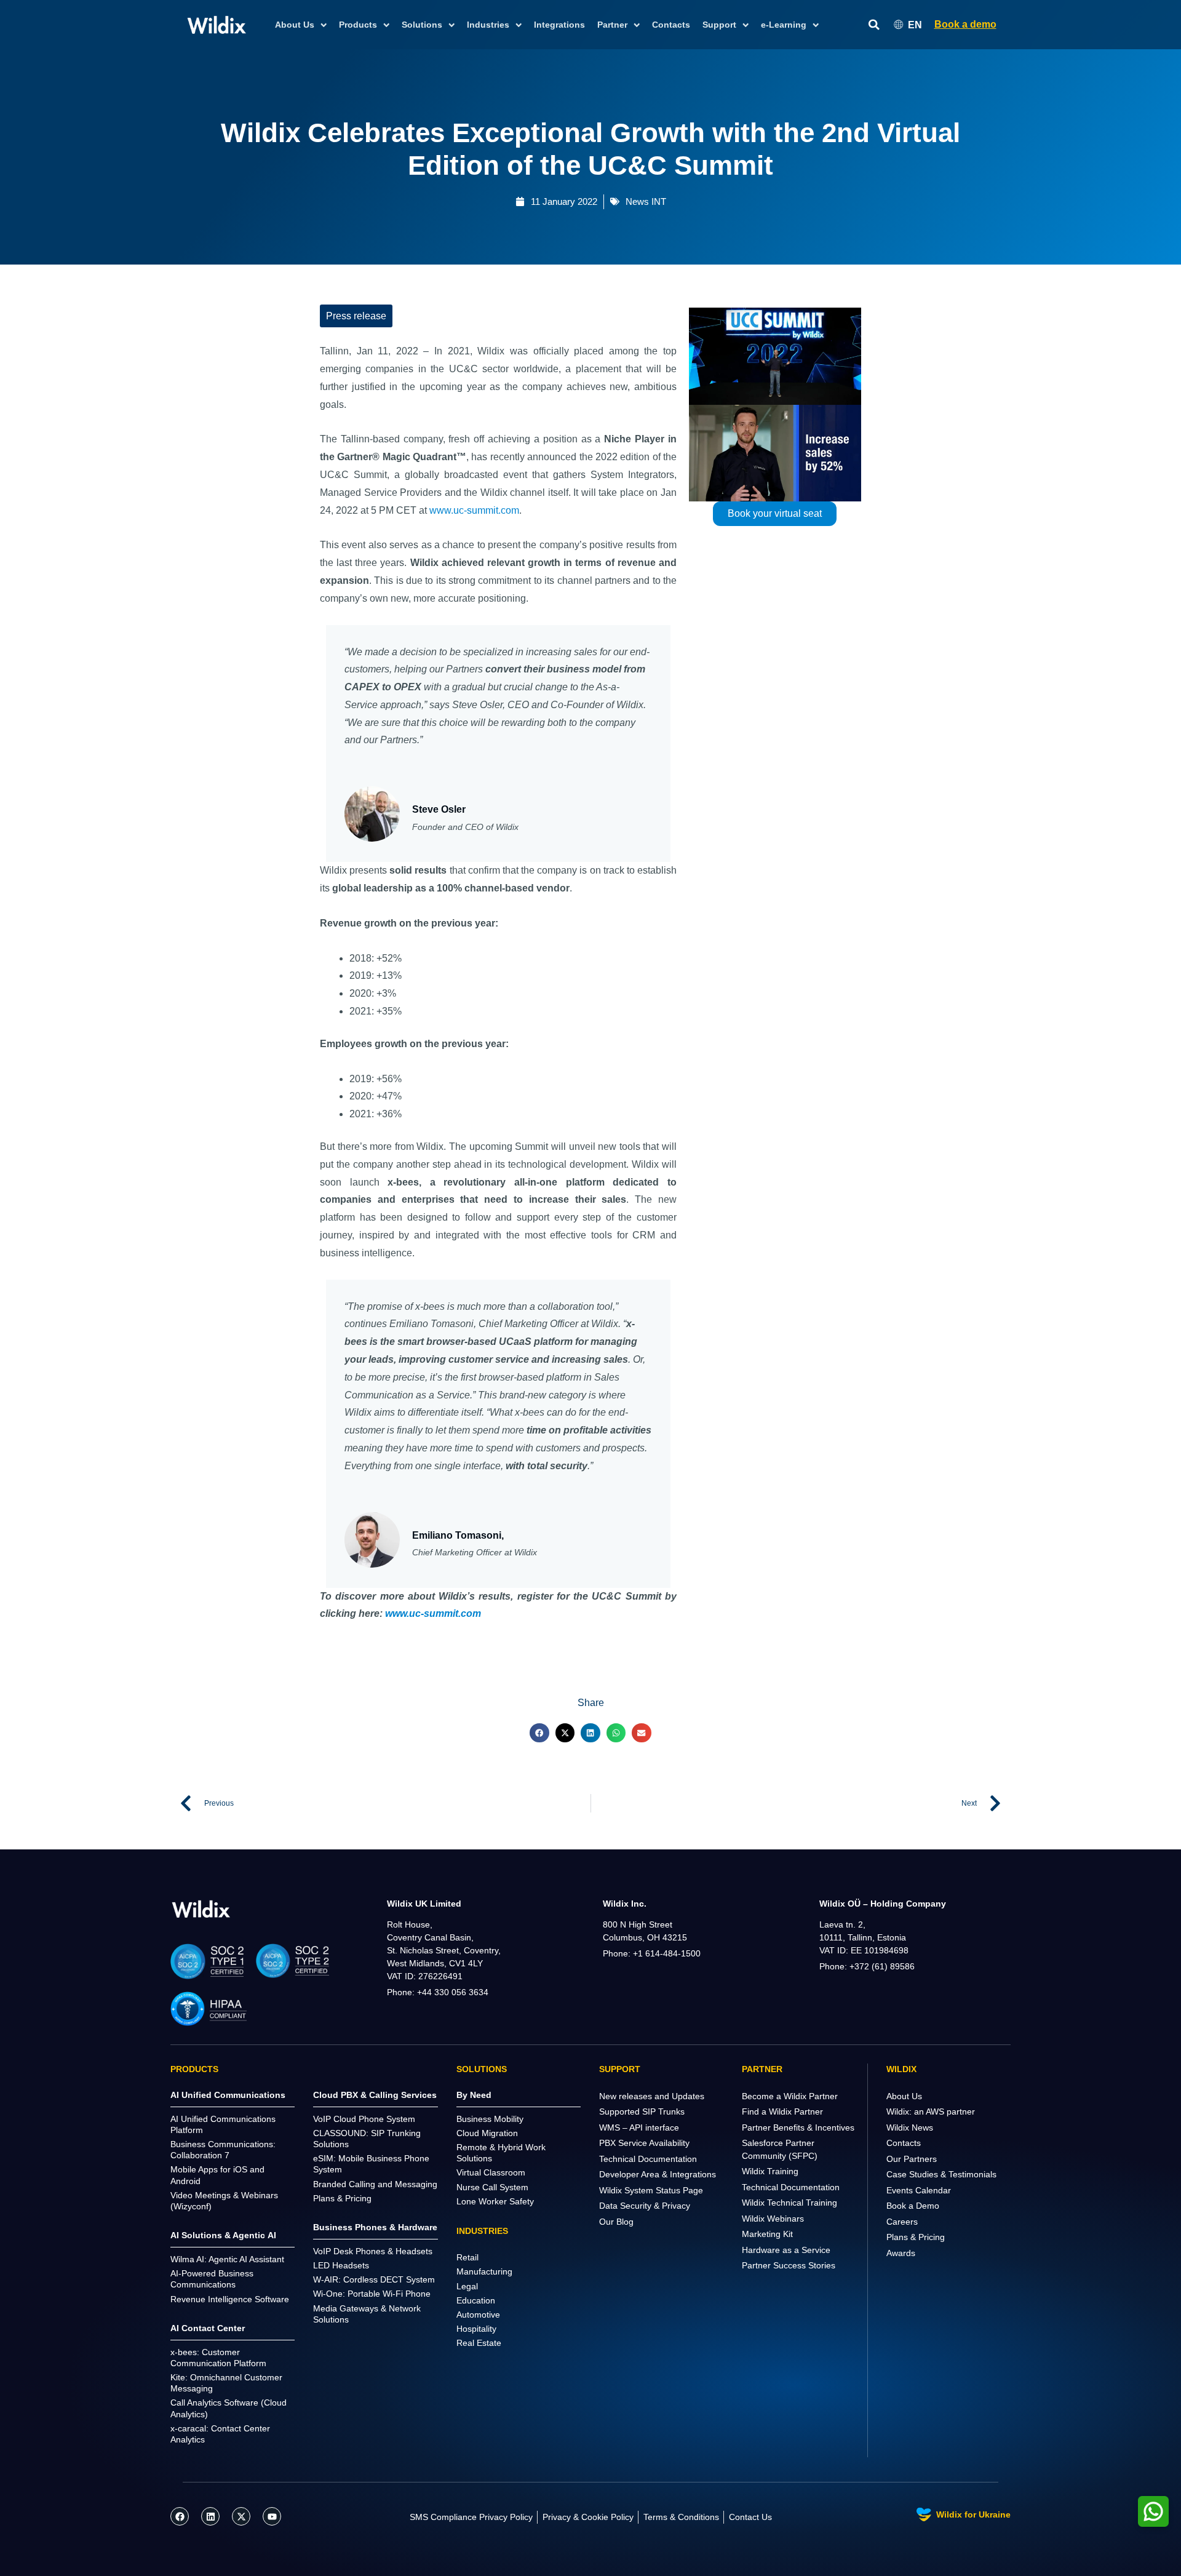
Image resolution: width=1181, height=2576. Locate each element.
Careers (902, 2222)
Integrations (559, 25)
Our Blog (616, 2222)
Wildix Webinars (773, 2219)
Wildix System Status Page (651, 2190)
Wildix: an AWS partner (931, 2111)
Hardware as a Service (786, 2250)
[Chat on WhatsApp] (1153, 2511)
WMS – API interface (639, 2127)
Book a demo (965, 24)
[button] (539, 1733)
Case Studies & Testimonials (941, 2174)
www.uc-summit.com (474, 510)
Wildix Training (770, 2171)
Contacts (671, 25)
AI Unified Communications (228, 2095)
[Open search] (874, 25)
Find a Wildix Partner (782, 2111)
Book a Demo (913, 2206)
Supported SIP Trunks (642, 2111)
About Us (904, 2096)
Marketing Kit (767, 2234)
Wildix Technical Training (789, 2203)
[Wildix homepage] (217, 25)
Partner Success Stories (789, 2265)
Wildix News (910, 2127)
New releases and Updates (652, 2096)
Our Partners (912, 2159)
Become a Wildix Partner (790, 2096)
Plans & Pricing (916, 2237)
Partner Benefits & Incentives (798, 2127)
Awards (901, 2253)
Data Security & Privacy (645, 2206)
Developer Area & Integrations (658, 2174)
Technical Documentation (648, 2159)
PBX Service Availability (644, 2143)
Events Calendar (919, 2190)
